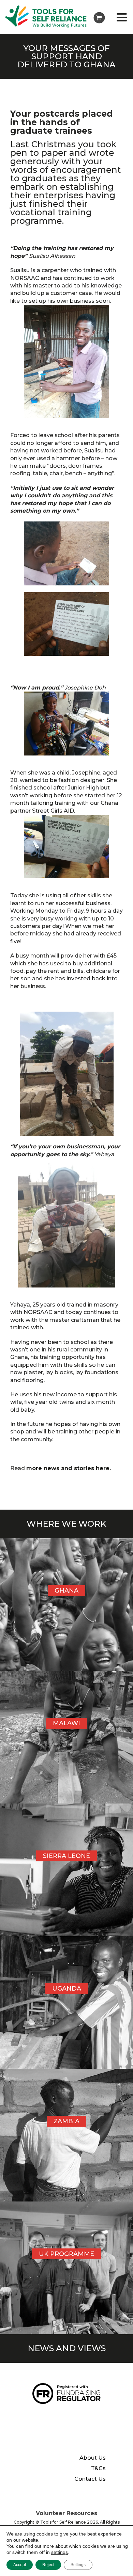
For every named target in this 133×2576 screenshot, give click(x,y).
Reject (48, 2565)
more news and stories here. (69, 1468)
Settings (78, 2565)
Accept (20, 2565)
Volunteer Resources (66, 2513)
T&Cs (98, 2469)
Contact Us (90, 2479)
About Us (93, 2458)
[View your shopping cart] (99, 18)
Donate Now (58, 2416)
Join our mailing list (46, 2438)
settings (60, 2552)
